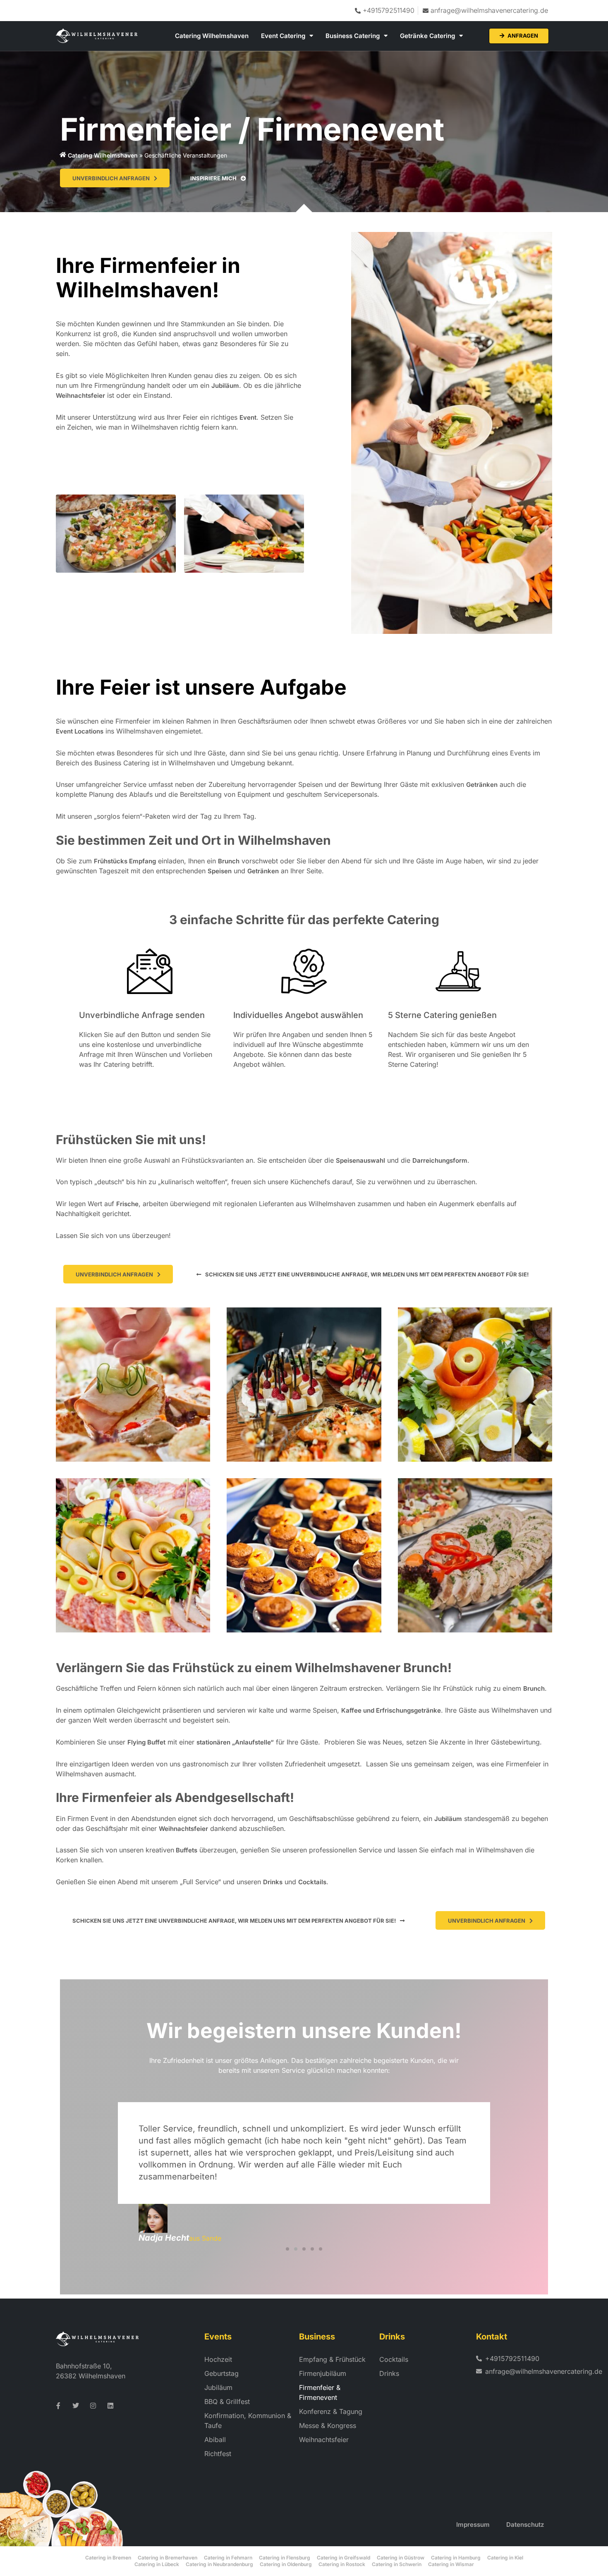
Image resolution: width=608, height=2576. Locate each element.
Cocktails (312, 1882)
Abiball (215, 2440)
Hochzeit (218, 2359)
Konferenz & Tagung (331, 2411)
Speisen (220, 871)
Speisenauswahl (360, 1160)
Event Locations (80, 731)
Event (248, 417)
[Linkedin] (110, 2406)
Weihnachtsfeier (80, 395)
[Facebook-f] (58, 2406)
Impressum (473, 2525)
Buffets (186, 1850)
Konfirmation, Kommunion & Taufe (248, 2421)
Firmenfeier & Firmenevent (320, 2392)
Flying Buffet (146, 1742)
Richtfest (218, 2454)
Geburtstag (221, 2373)
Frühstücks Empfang (125, 861)
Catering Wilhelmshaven (212, 36)
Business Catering (353, 36)
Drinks (273, 1882)
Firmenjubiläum (323, 2373)
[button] (363, 1274)
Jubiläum (225, 386)
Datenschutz (525, 2525)
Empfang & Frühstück (332, 2359)
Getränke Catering (427, 36)
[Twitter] (76, 2406)
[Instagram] (93, 2406)
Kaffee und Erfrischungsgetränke (391, 1710)
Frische (127, 1204)
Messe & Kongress (328, 2425)
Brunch (229, 861)
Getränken (482, 785)
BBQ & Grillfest (227, 2402)
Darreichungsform (440, 1160)
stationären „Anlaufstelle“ (235, 1742)
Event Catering (283, 36)
